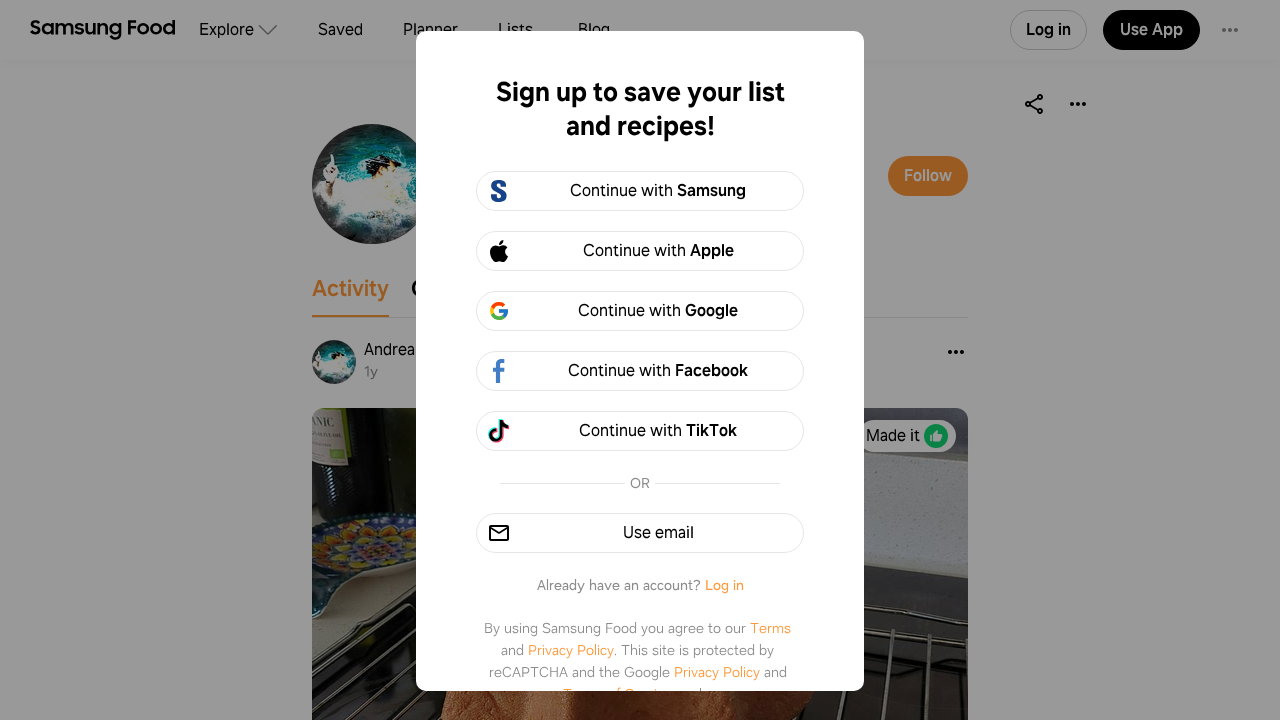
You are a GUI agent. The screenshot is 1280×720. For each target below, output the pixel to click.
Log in (724, 585)
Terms (770, 628)
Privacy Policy (571, 650)
